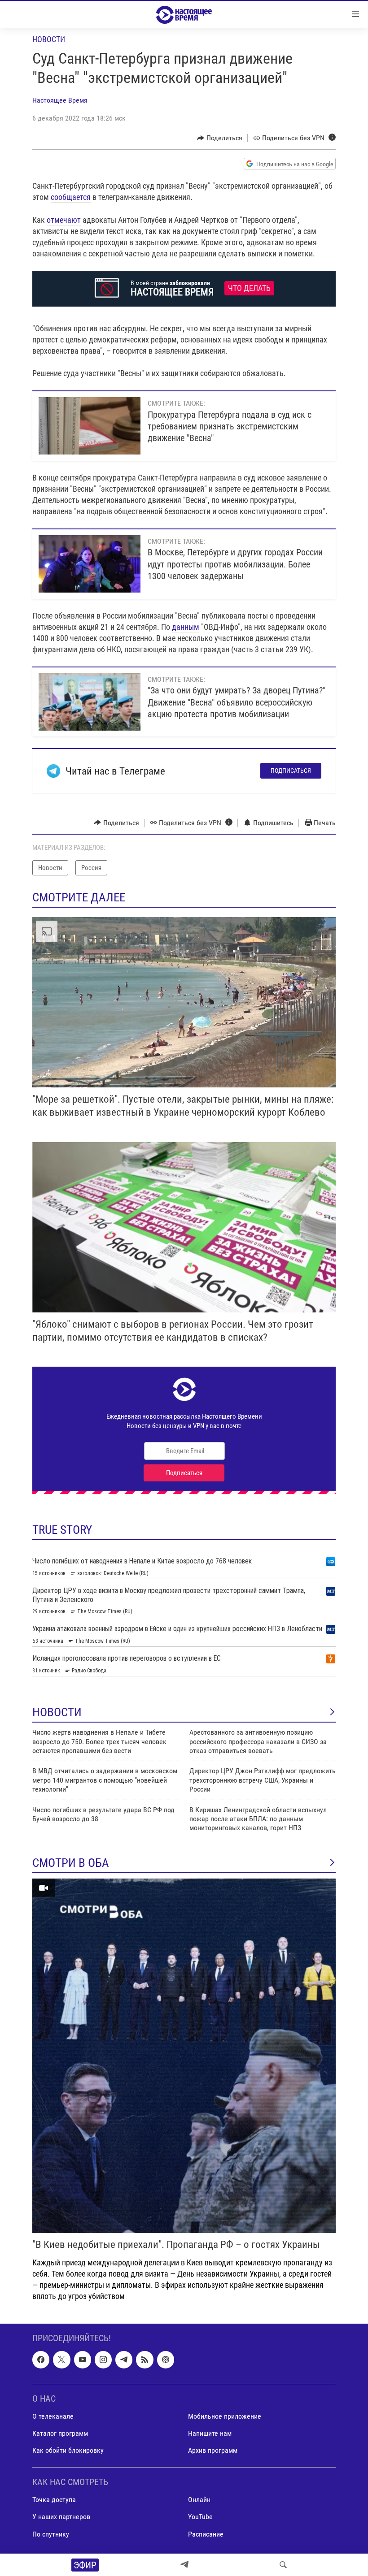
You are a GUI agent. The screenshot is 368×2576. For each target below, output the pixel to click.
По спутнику (51, 2534)
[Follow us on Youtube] (83, 2360)
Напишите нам (210, 2433)
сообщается (71, 197)
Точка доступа (54, 2500)
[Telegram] (184, 2565)
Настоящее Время (60, 100)
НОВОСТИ (57, 1712)
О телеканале (53, 2416)
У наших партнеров (61, 2517)
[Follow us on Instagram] (103, 2360)
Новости (49, 39)
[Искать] (283, 2565)
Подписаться (291, 771)
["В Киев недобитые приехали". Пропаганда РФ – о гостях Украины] (184, 2056)
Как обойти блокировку (68, 2450)
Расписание (206, 2534)
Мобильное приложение (225, 2416)
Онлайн (199, 2500)
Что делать (249, 288)
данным (186, 627)
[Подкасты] (166, 2360)
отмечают (64, 220)
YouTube (200, 2517)
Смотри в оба (71, 1863)
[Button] (220, 138)
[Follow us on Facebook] (41, 2360)
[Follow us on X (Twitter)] (61, 2360)
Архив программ (213, 2450)
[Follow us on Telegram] (124, 2360)
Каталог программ (60, 2433)
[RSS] (145, 2360)
